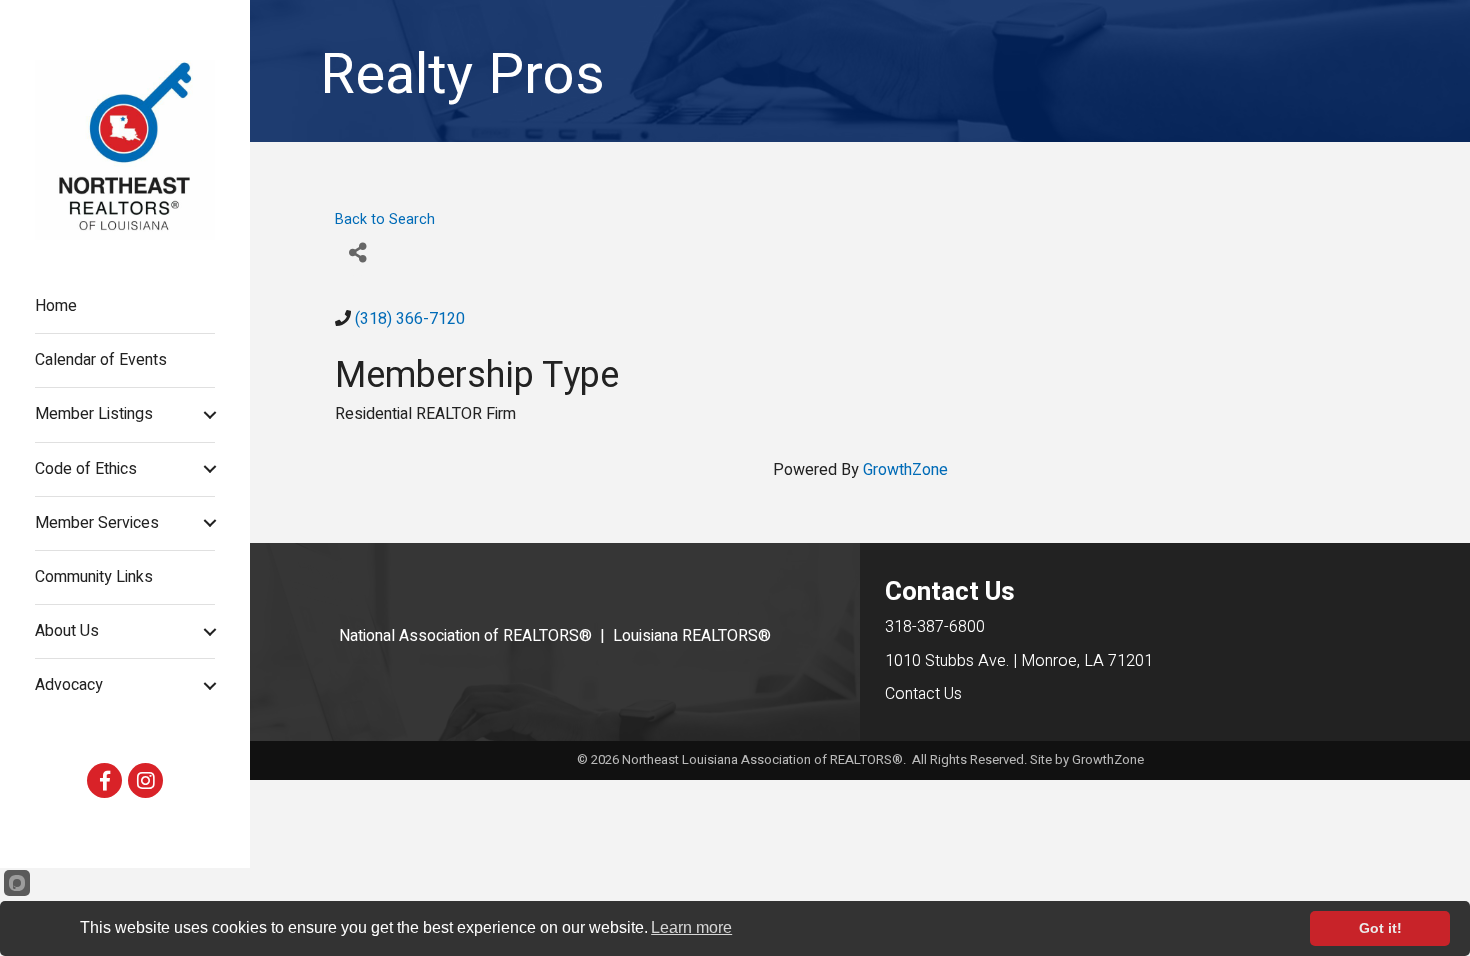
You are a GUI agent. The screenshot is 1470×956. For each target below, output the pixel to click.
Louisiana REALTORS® (692, 636)
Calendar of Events (101, 360)
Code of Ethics (86, 469)
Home (56, 306)
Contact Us (923, 694)
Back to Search (385, 219)
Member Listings (94, 414)
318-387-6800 (935, 627)
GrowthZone (905, 470)
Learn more (691, 927)
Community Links (94, 577)
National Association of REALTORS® (465, 636)
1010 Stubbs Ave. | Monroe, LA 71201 (1019, 661)
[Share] (357, 253)
